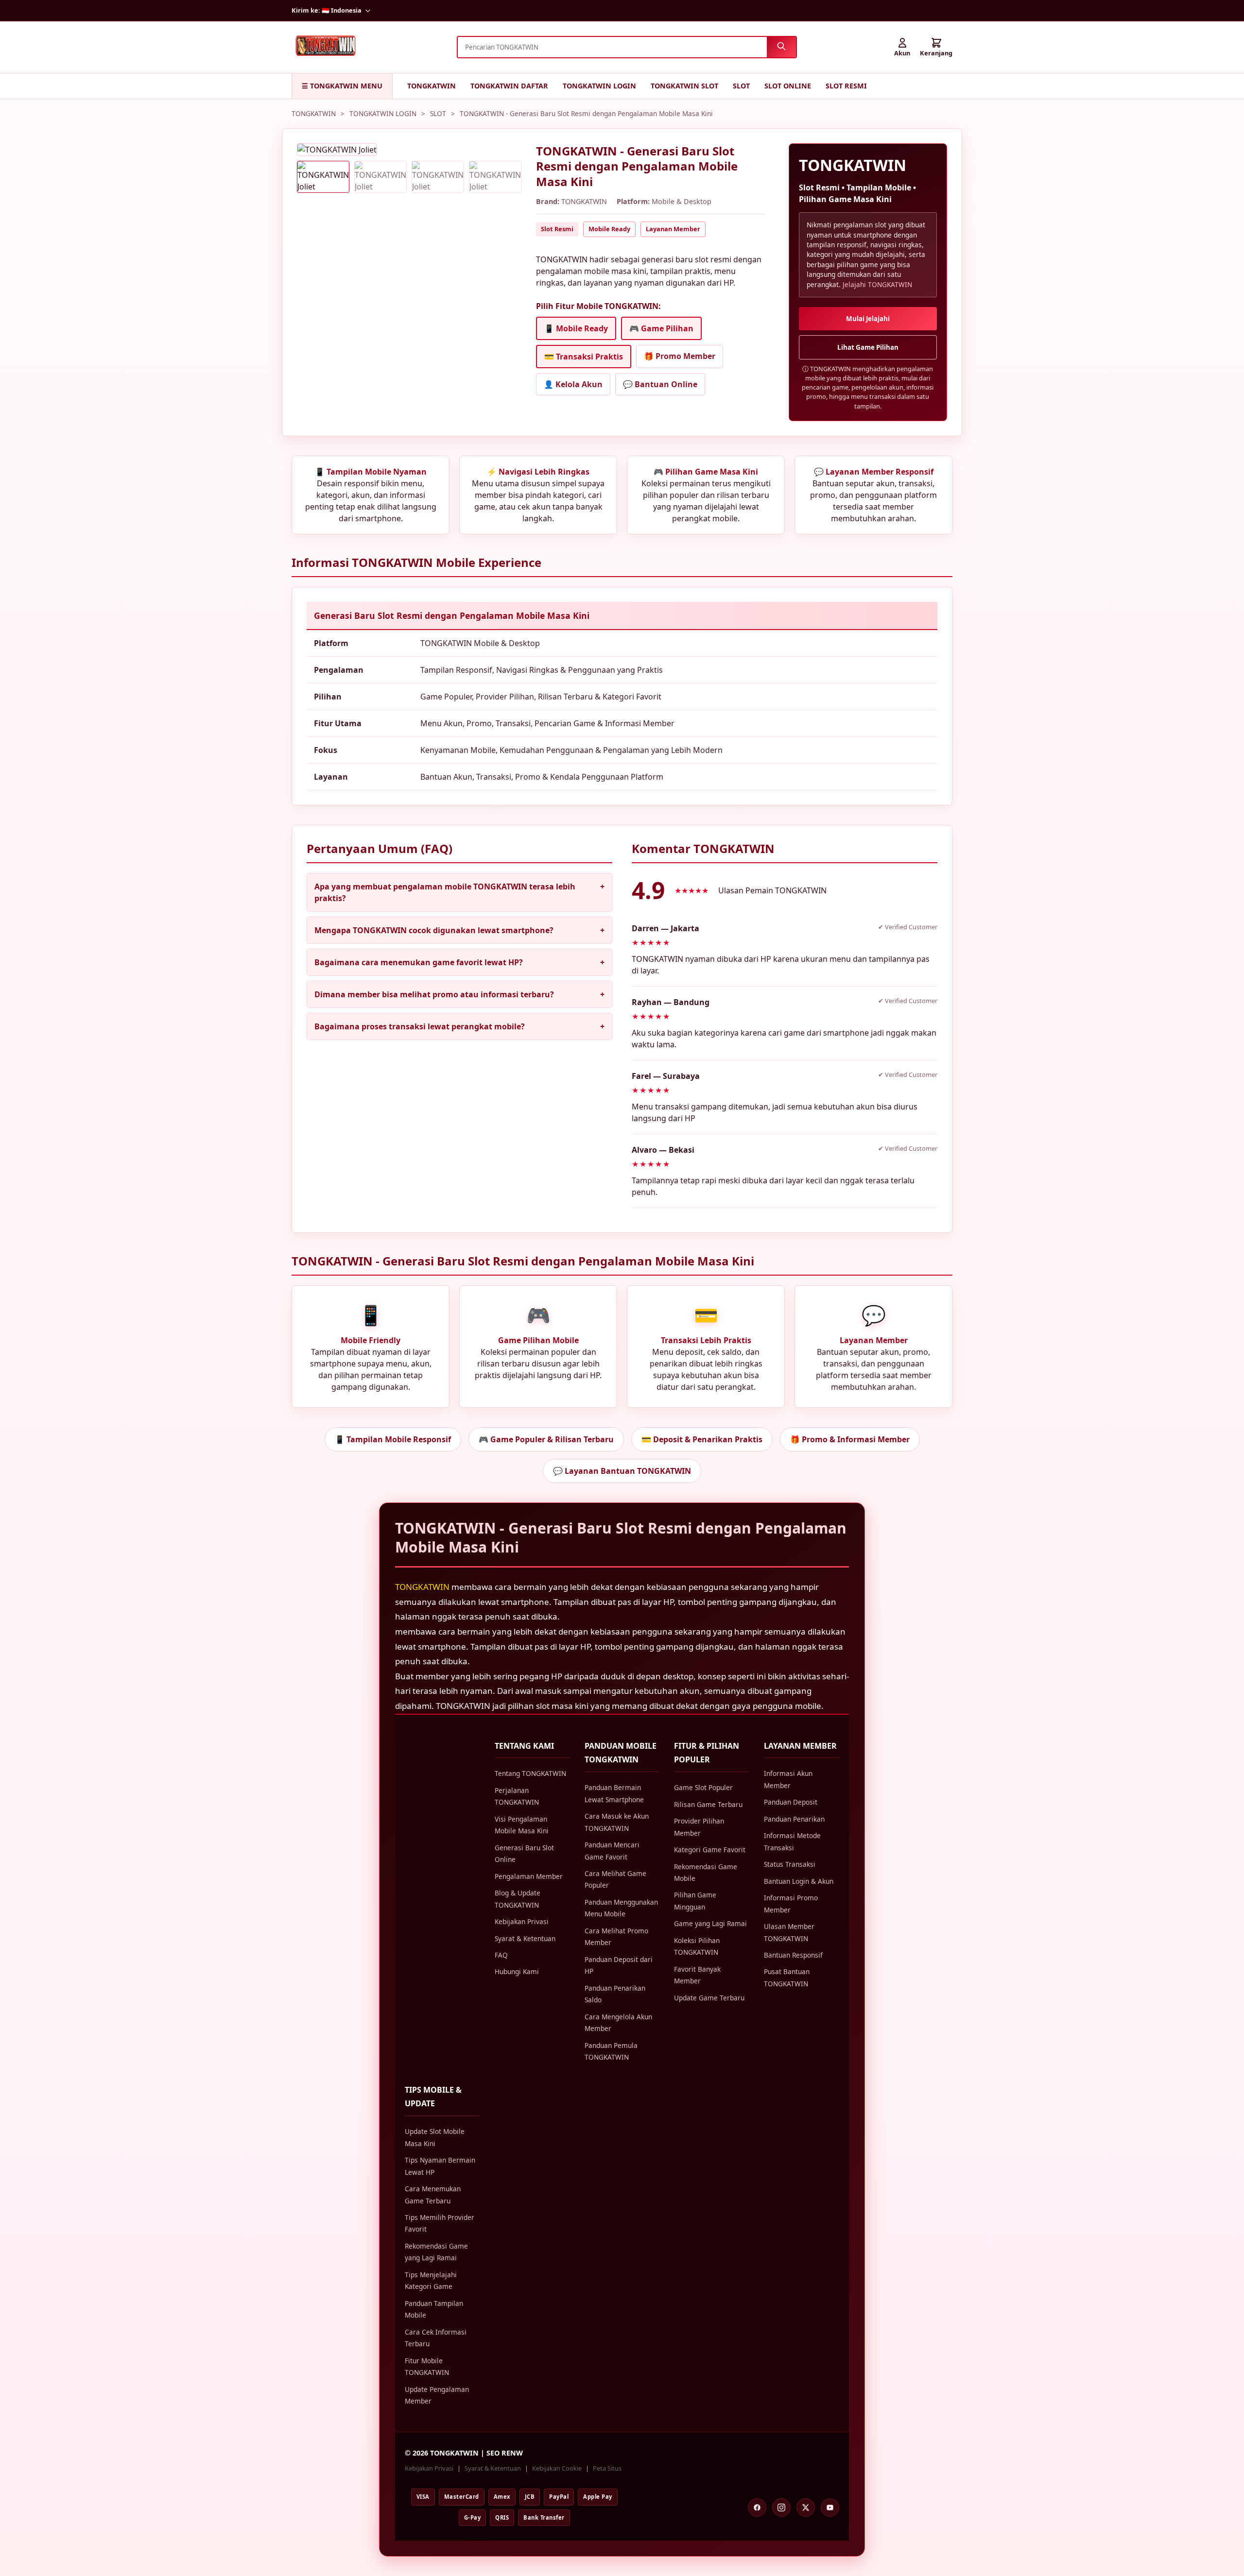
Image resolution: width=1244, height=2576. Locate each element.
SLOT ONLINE (788, 86)
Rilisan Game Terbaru (708, 1804)
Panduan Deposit (791, 1802)
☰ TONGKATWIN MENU (342, 86)
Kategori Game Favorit (710, 1850)
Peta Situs (607, 2468)
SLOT (741, 86)
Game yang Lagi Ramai (710, 1923)
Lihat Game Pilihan (868, 347)
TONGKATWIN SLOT (684, 86)
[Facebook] (757, 2508)
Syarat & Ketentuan (525, 1938)
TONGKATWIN (432, 86)
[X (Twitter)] (806, 2508)
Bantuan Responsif (793, 1955)
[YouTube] (830, 2508)
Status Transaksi (790, 1864)
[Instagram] (781, 2508)
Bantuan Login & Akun (799, 1881)
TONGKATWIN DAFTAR (509, 86)
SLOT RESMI (846, 86)
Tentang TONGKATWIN (530, 1773)
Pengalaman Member (529, 1876)
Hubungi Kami (517, 1971)
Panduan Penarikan (794, 1819)
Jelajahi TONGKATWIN (877, 284)
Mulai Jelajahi (868, 319)
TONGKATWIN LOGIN (599, 86)
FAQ (501, 1955)
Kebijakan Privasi (522, 1921)
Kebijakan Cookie (557, 2468)
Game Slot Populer (703, 1787)
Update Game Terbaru (709, 1998)
